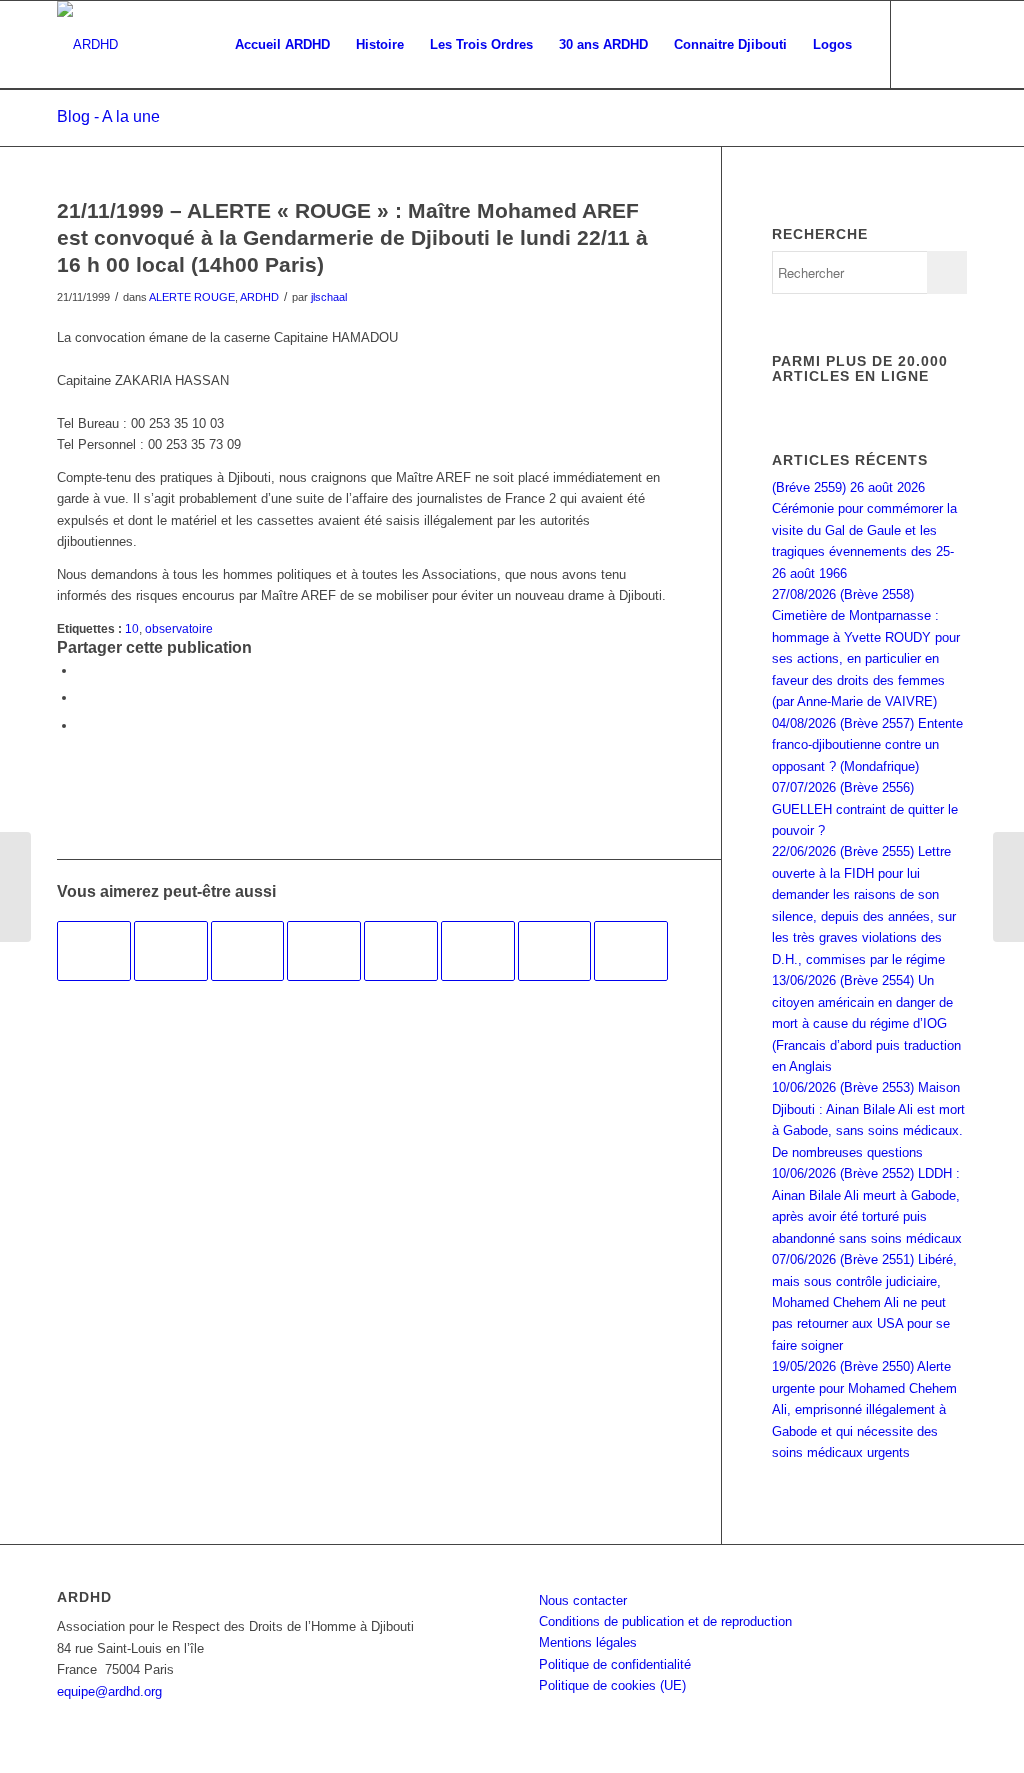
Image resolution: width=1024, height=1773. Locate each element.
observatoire (179, 628)
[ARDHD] (87, 45)
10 (132, 628)
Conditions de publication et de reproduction (665, 1621)
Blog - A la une (108, 116)
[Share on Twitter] (82, 725)
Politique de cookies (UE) (612, 1685)
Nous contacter (583, 1600)
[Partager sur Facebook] (82, 670)
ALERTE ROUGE (192, 297)
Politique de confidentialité (615, 1664)
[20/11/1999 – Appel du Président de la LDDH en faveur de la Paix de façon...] (15, 887)
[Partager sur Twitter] (82, 697)
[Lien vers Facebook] (922, 44)
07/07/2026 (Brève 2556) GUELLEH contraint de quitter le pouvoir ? (865, 809)
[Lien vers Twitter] (952, 44)
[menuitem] (282, 45)
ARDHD (259, 297)
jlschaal (329, 297)
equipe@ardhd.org (109, 1691)
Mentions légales (588, 1642)
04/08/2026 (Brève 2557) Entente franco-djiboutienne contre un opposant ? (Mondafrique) (867, 745)
